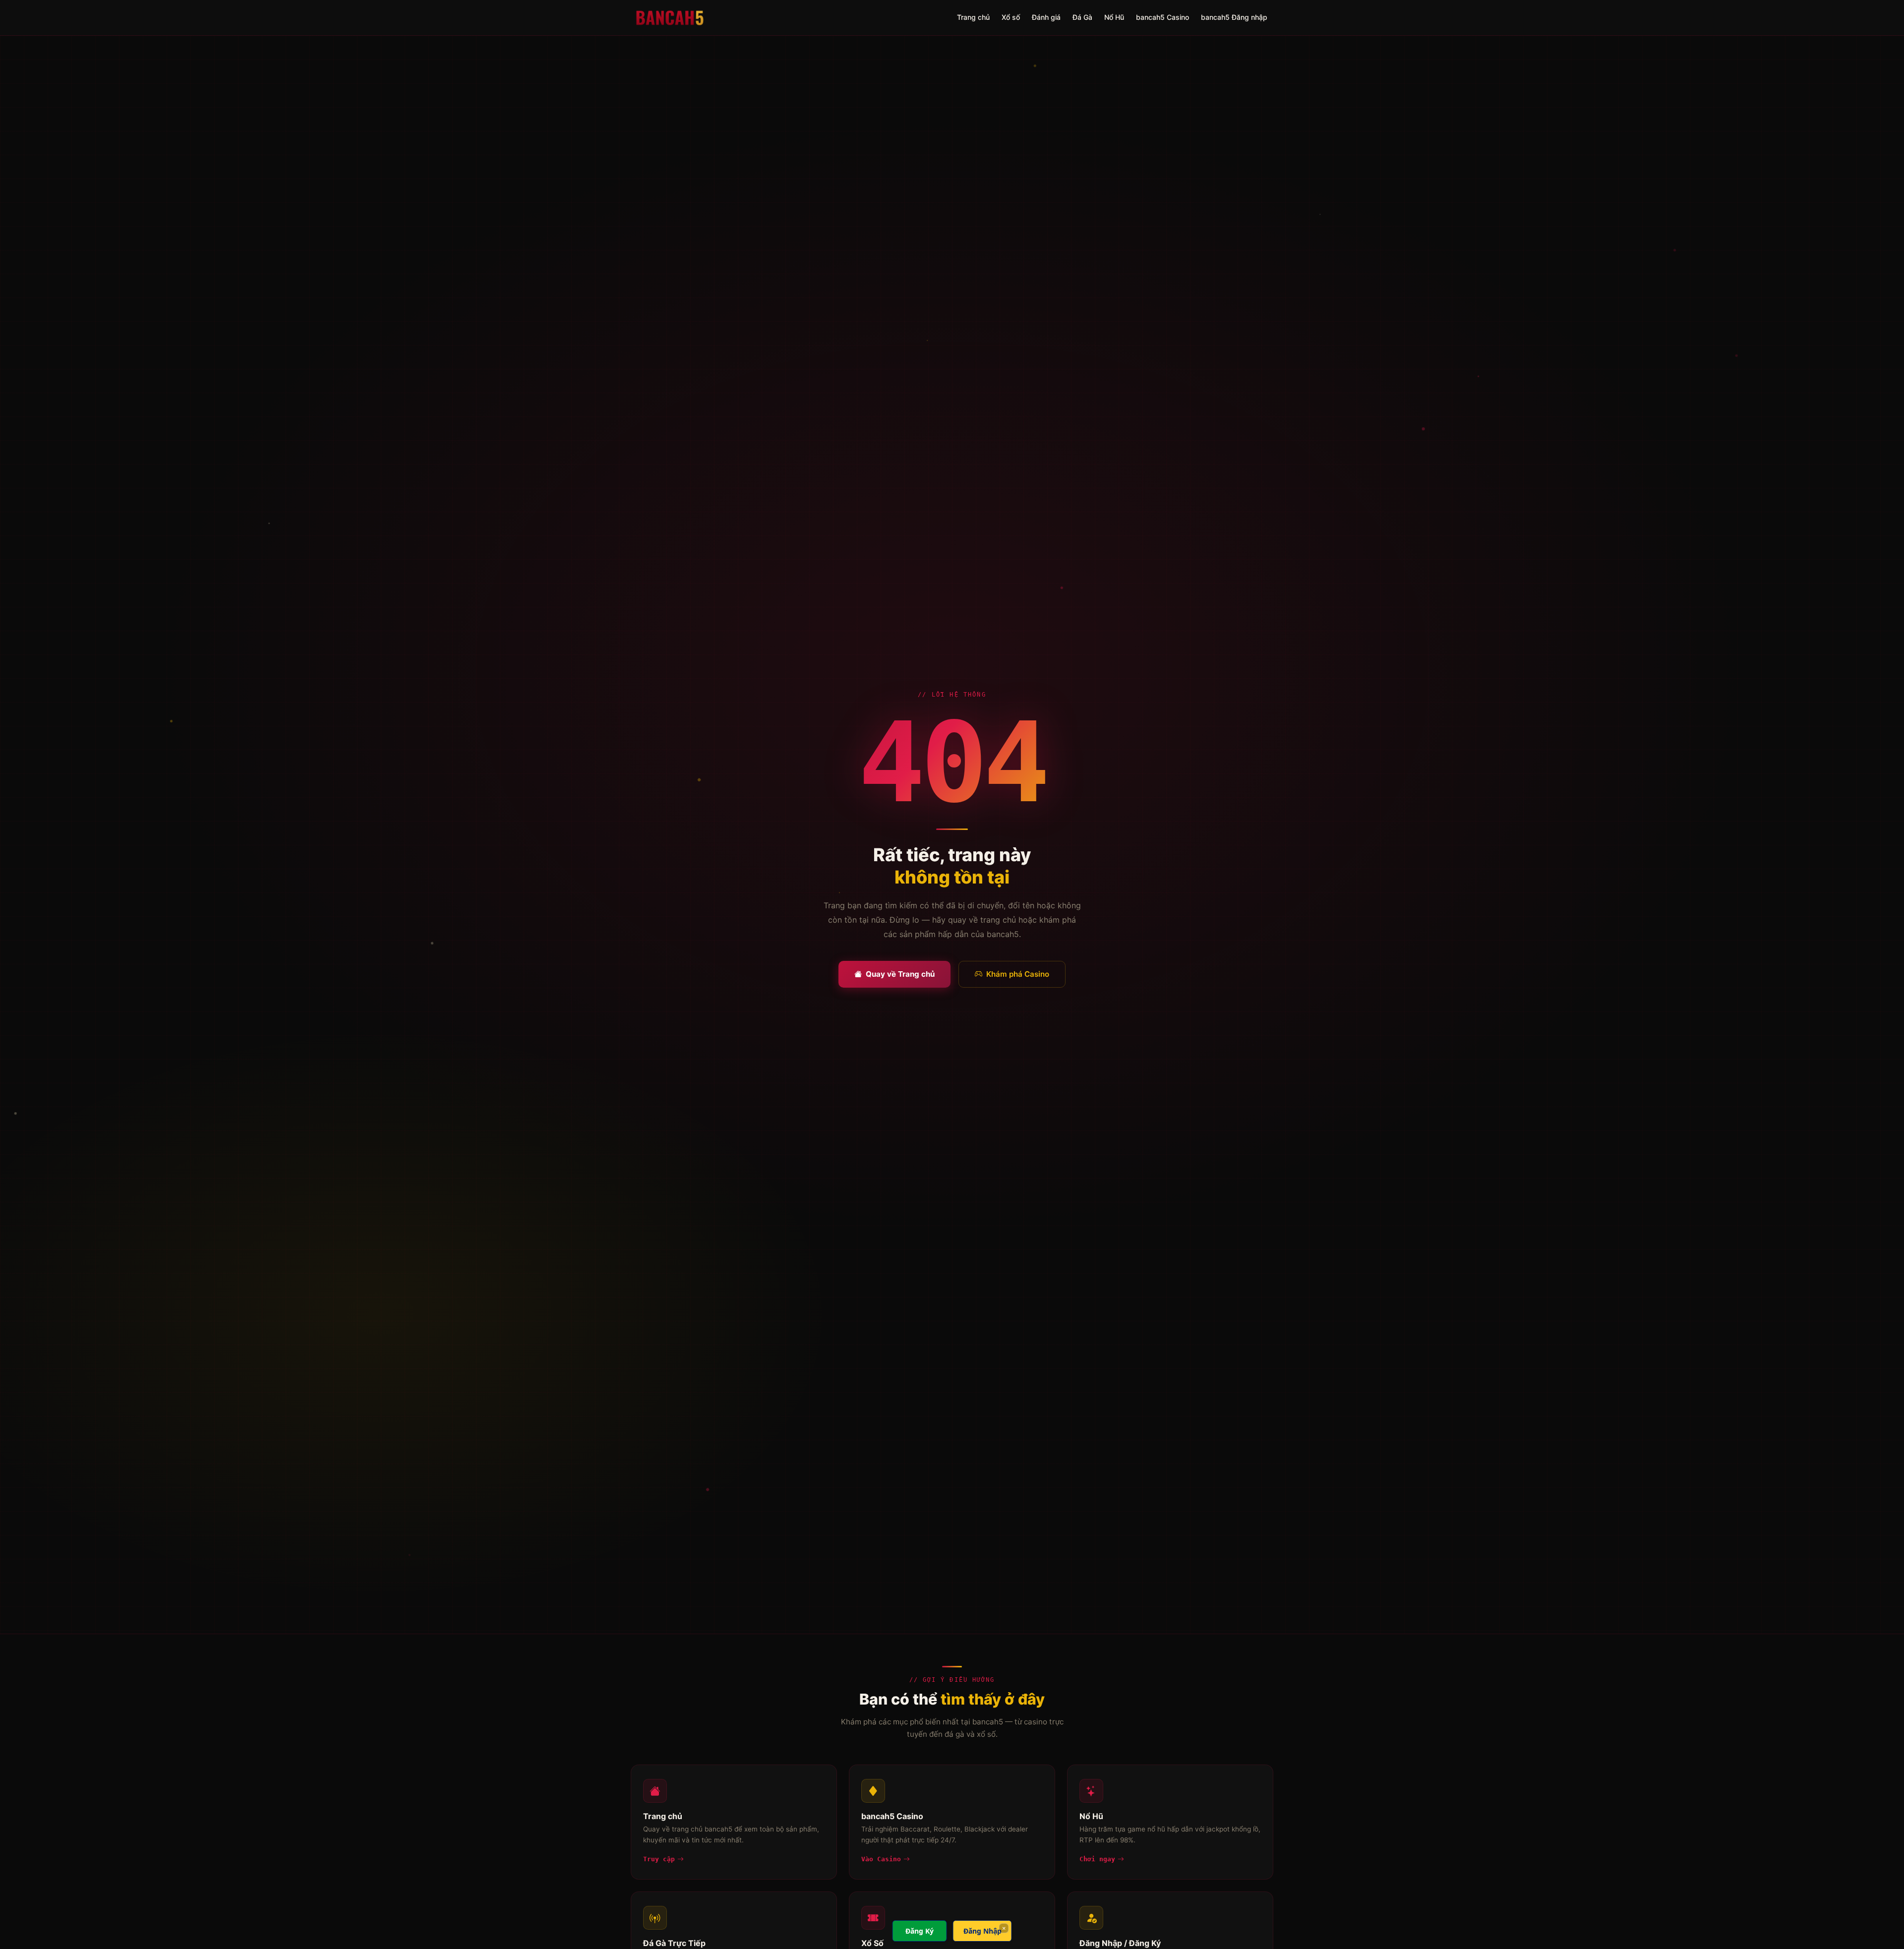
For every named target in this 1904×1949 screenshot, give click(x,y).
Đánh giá (1046, 17)
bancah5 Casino (1162, 17)
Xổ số (1011, 17)
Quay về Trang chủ (900, 974)
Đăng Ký (920, 1931)
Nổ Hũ (1114, 17)
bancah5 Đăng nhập (1234, 17)
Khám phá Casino (1018, 974)
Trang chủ (973, 17)
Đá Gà (1082, 17)
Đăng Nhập (982, 1931)
